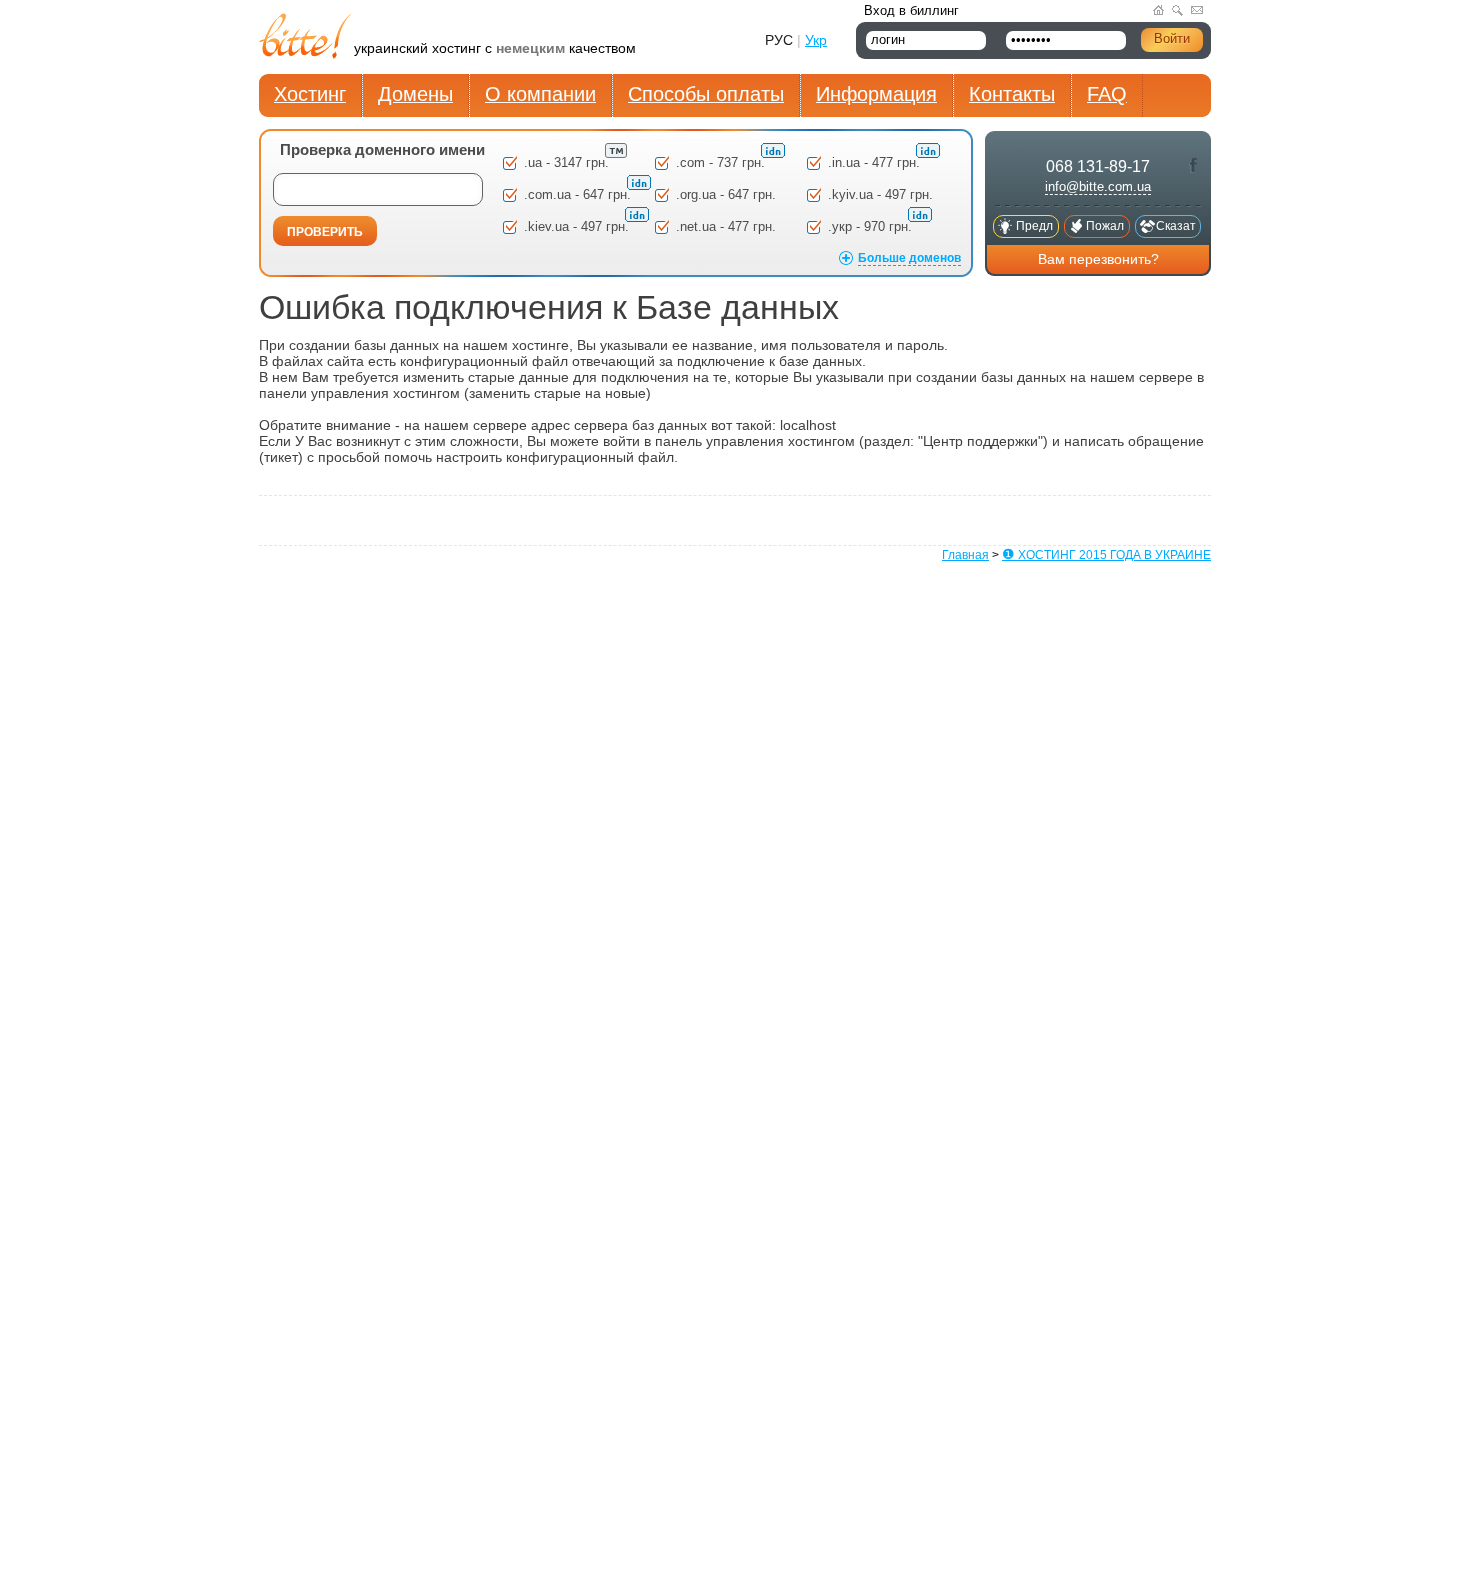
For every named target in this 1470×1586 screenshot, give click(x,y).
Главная (965, 555)
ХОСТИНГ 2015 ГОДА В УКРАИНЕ (1106, 555)
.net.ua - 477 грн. (726, 226)
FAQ (1107, 94)
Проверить (325, 232)
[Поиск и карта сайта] (1177, 10)
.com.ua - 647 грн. (579, 194)
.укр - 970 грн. (872, 226)
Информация (876, 94)
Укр (816, 40)
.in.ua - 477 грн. (876, 162)
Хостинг (310, 94)
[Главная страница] (1158, 10)
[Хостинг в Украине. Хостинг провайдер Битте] (306, 38)
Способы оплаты (706, 94)
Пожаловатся (1105, 228)
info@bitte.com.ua (1098, 186)
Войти (1172, 38)
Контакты (1012, 94)
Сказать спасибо (1176, 228)
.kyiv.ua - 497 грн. (880, 194)
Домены (415, 94)
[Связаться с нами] (1197, 10)
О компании (540, 94)
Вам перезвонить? (1098, 259)
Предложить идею (1034, 228)
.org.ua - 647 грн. (726, 194)
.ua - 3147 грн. (568, 162)
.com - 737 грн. (722, 162)
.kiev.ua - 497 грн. (578, 226)
